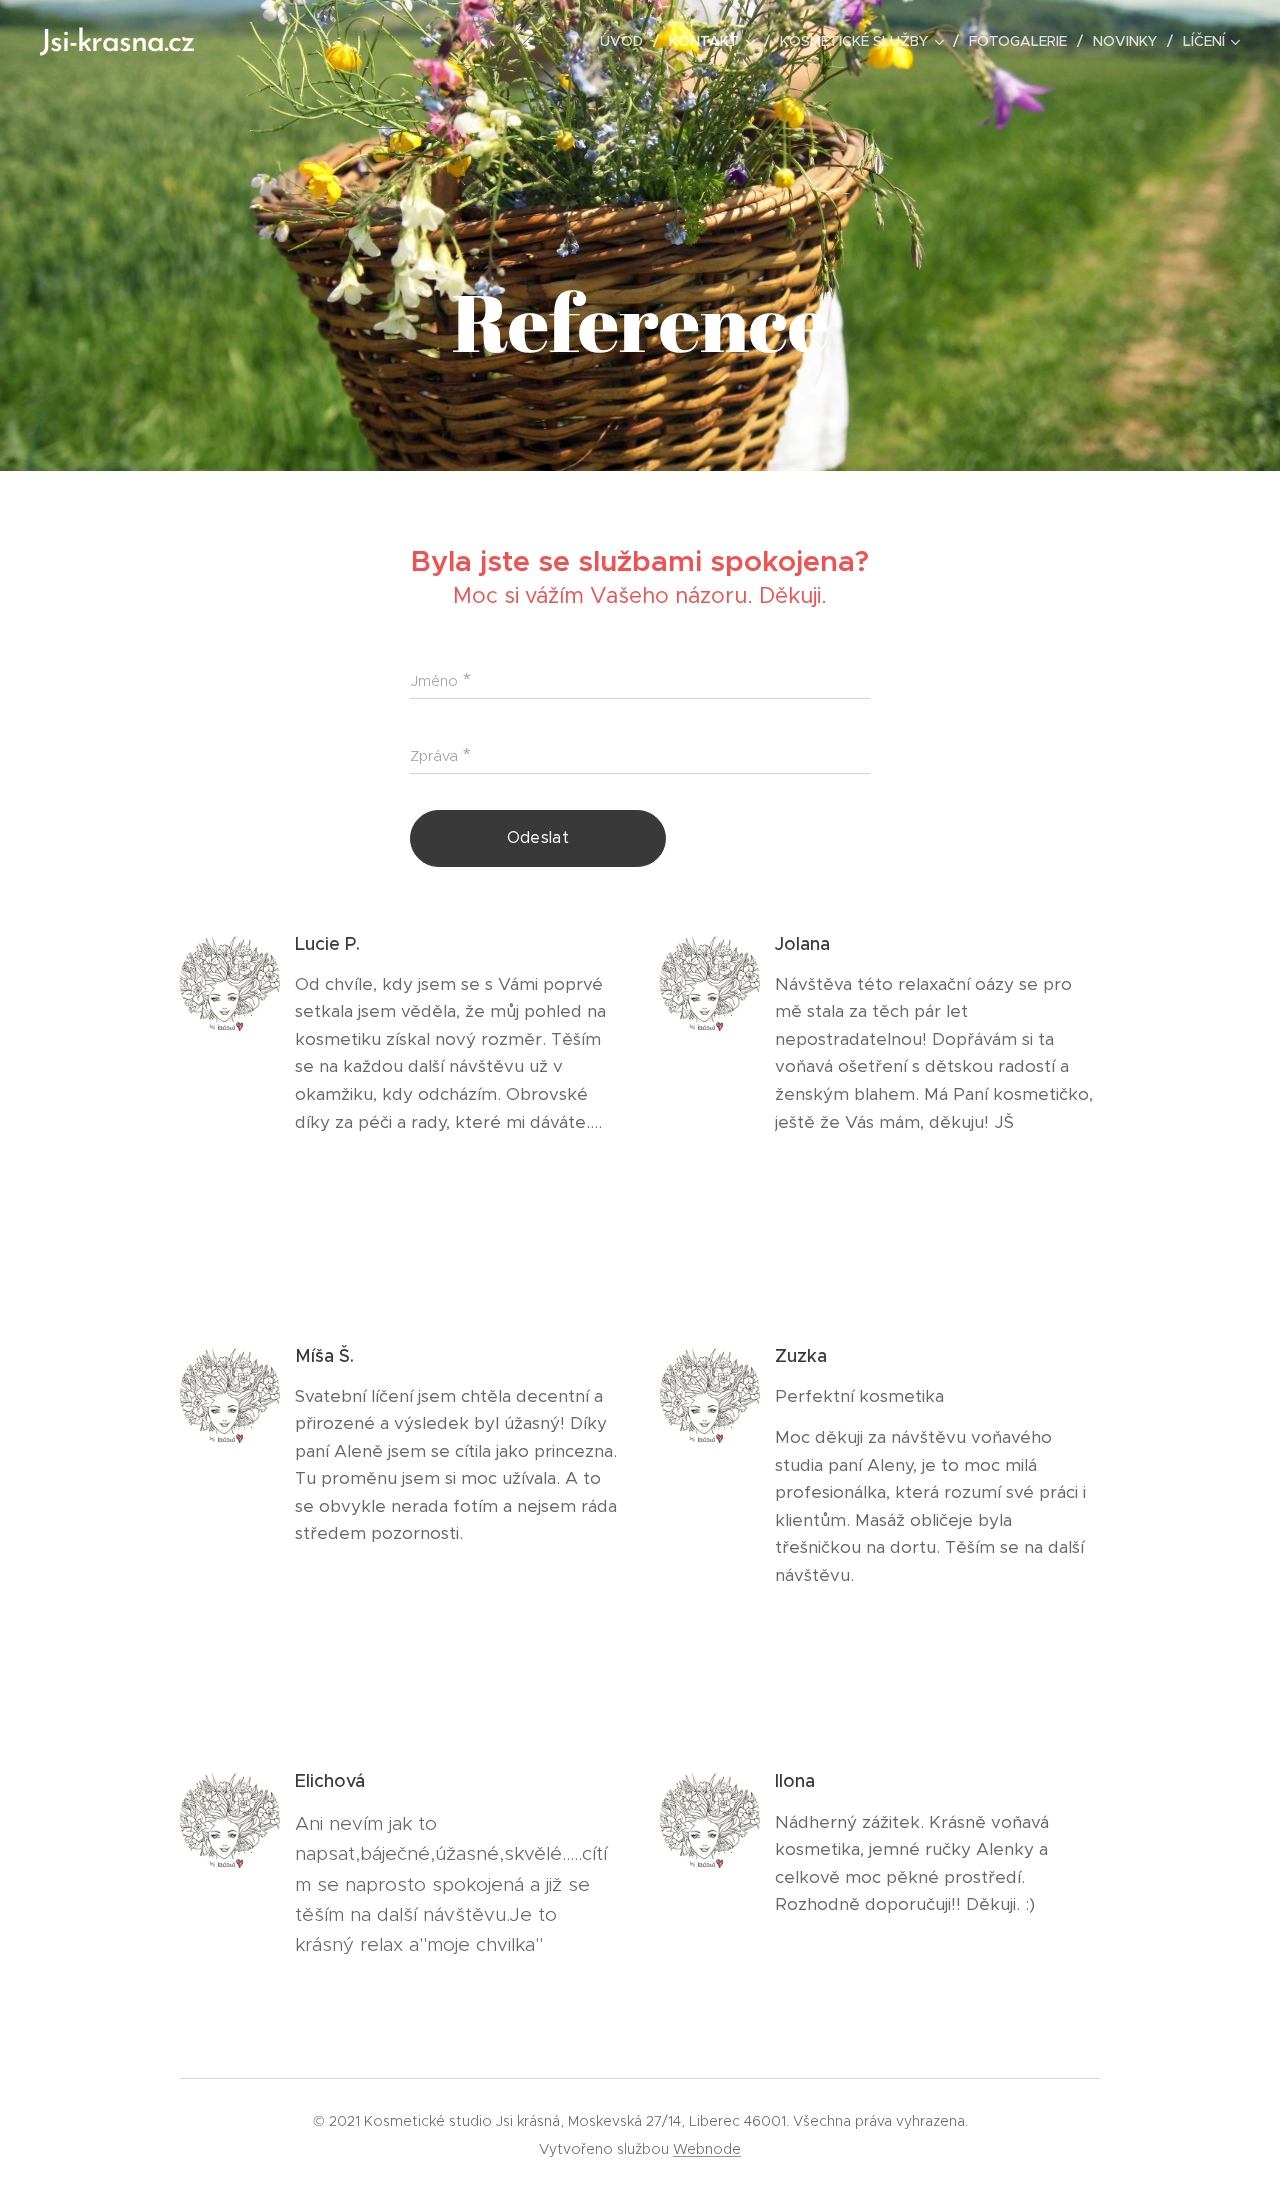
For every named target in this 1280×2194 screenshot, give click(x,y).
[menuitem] (627, 41)
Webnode (707, 2149)
